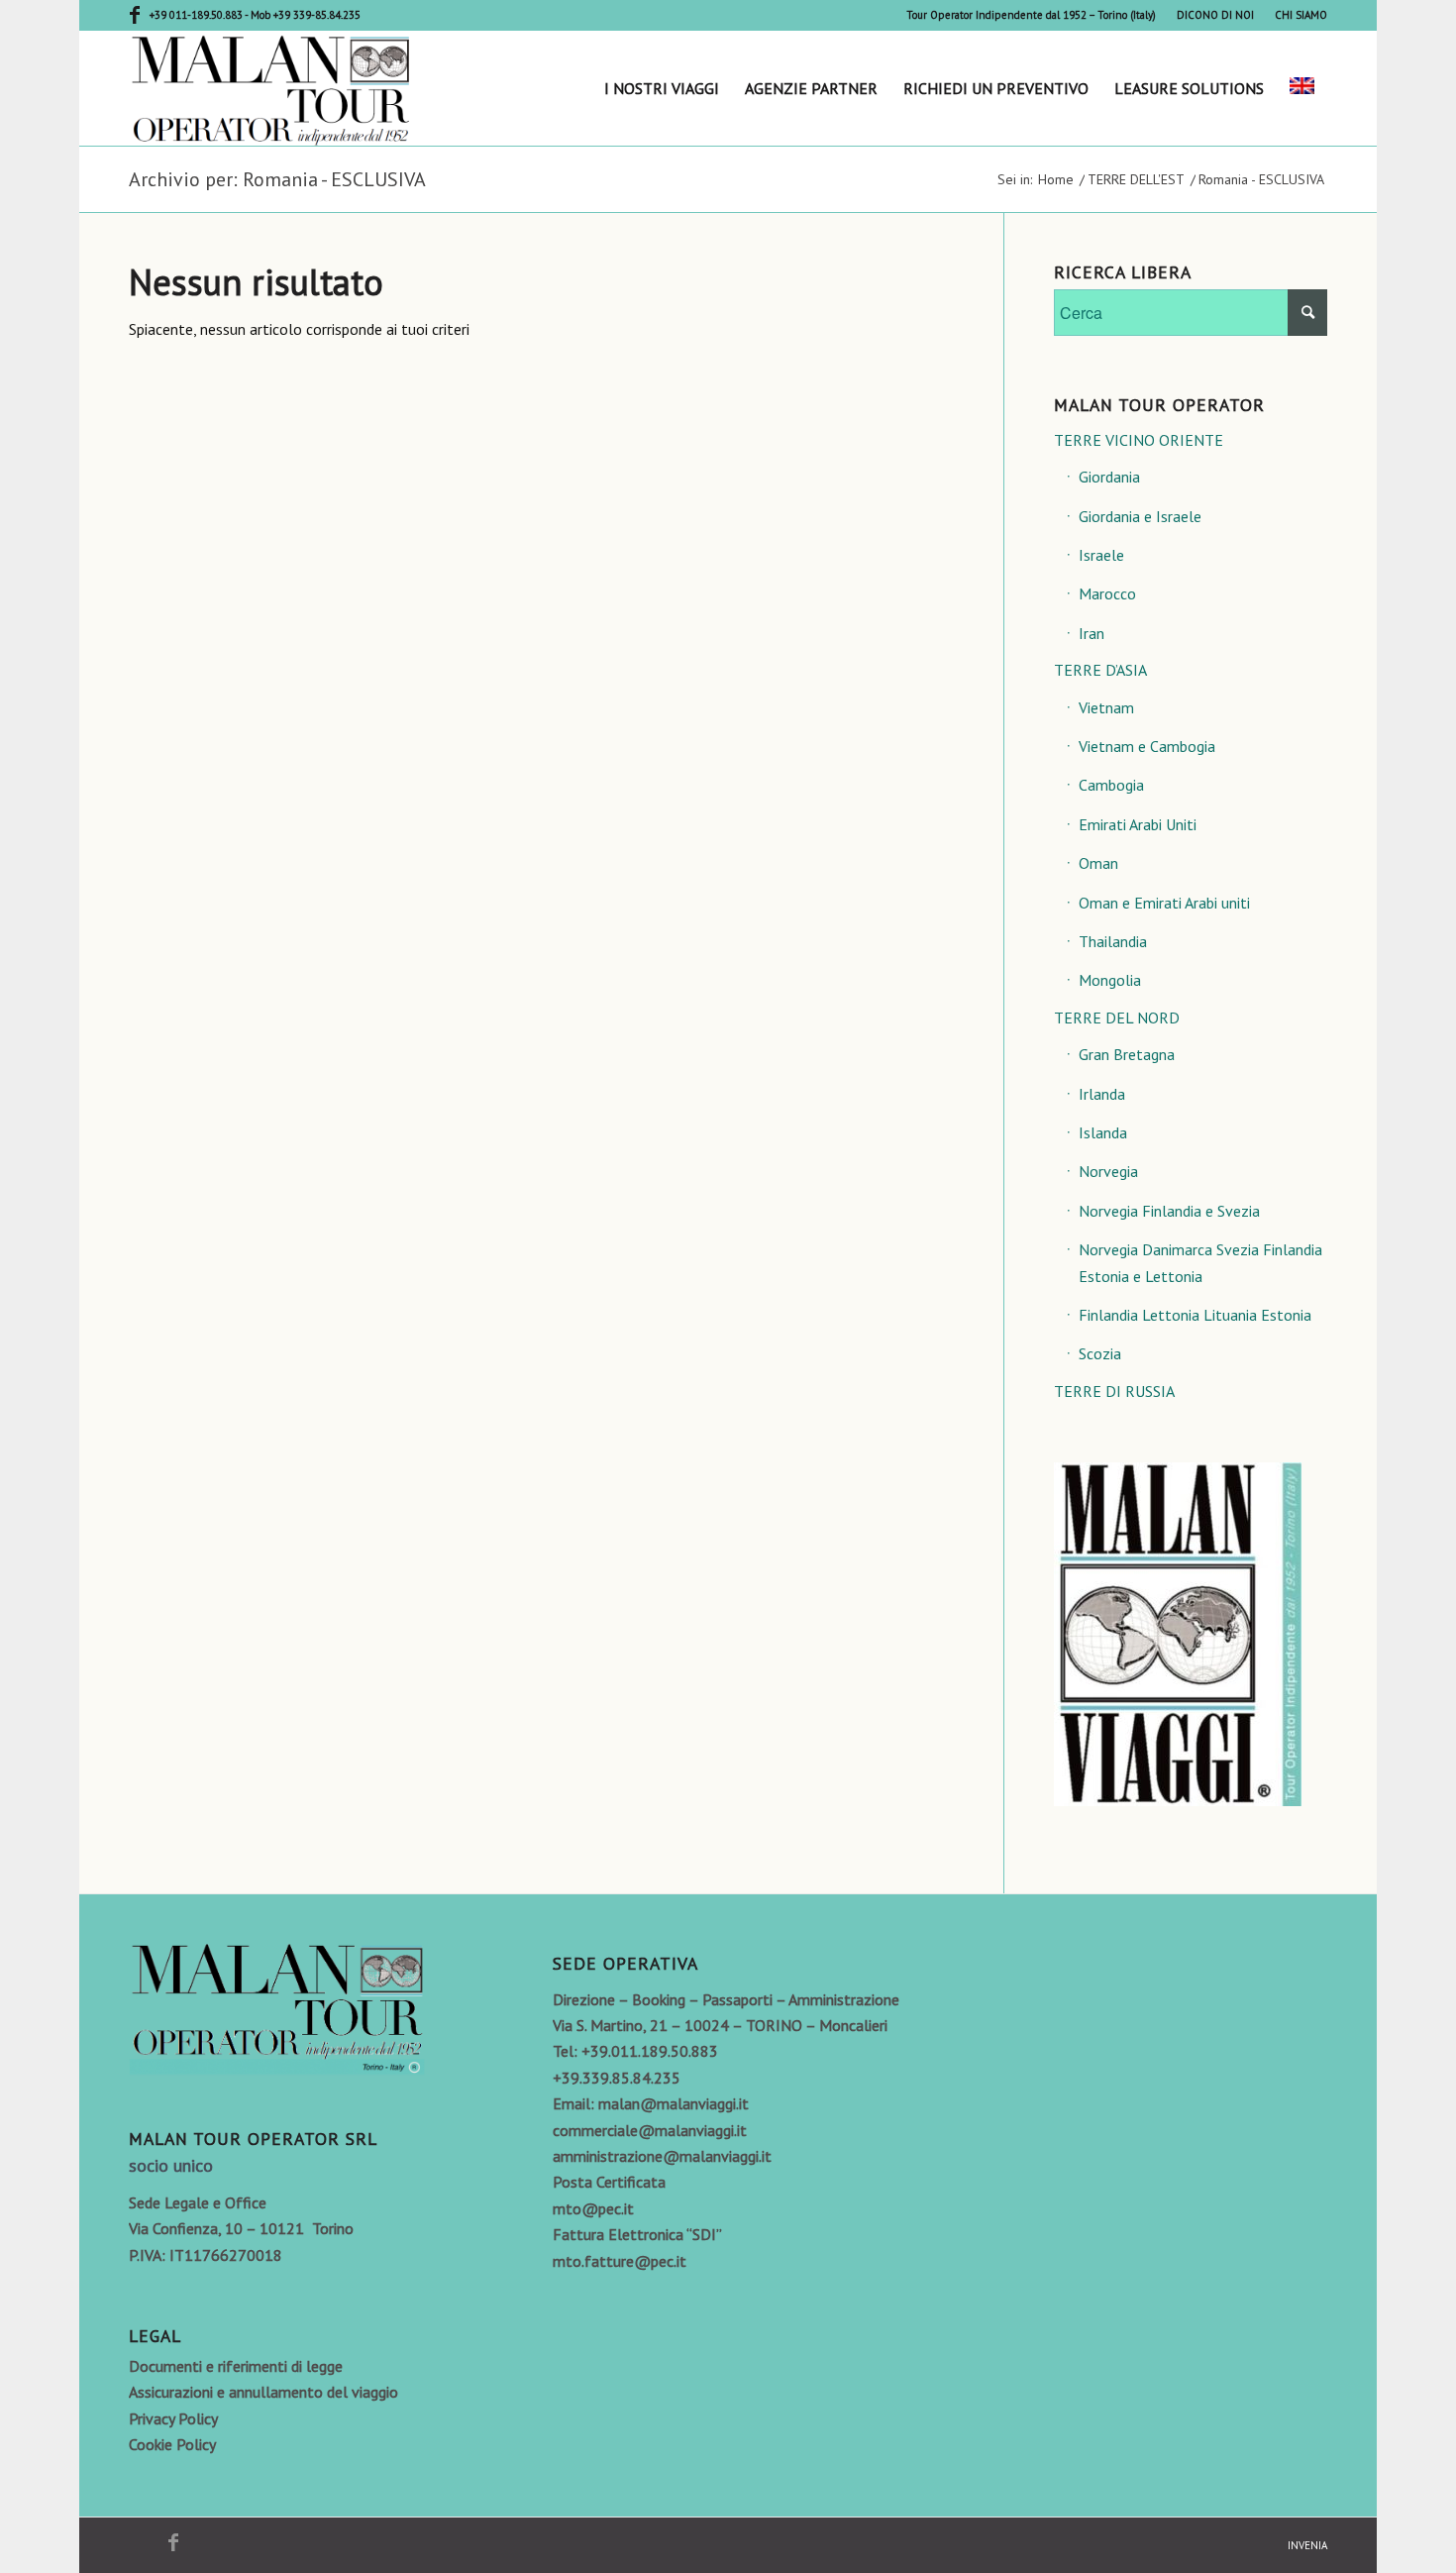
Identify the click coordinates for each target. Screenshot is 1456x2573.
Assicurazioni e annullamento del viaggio (263, 2392)
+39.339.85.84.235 (617, 2078)
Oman (1098, 863)
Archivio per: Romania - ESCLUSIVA (277, 179)
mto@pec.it (593, 2208)
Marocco (1107, 593)
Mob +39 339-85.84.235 (306, 15)
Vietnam (1106, 707)
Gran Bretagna (1127, 1054)
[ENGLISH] (1302, 88)
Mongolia (1110, 980)
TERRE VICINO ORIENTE (1139, 440)
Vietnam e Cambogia (1147, 746)
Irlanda (1102, 1094)
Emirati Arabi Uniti (1138, 824)
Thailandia (1113, 941)
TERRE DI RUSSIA (1114, 1391)
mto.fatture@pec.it (620, 2261)
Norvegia (1108, 1171)
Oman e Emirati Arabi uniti (1164, 903)
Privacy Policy (173, 2418)
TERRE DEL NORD (1117, 1018)
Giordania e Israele (1140, 516)
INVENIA (1307, 2545)
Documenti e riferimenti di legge (236, 2366)
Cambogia (1111, 785)
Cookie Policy (172, 2444)
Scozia (1100, 1353)
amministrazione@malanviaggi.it (662, 2156)
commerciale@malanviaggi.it (650, 2130)
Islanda (1103, 1132)
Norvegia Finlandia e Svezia (1169, 1211)
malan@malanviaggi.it (674, 2103)
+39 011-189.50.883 (197, 15)
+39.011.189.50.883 (650, 2051)
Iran (1092, 633)
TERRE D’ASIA (1100, 670)
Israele (1101, 555)
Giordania (1109, 477)
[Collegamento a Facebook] (135, 15)
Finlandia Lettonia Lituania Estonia (1195, 1315)
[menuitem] (1032, 15)
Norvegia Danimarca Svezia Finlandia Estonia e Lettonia (1200, 1262)
